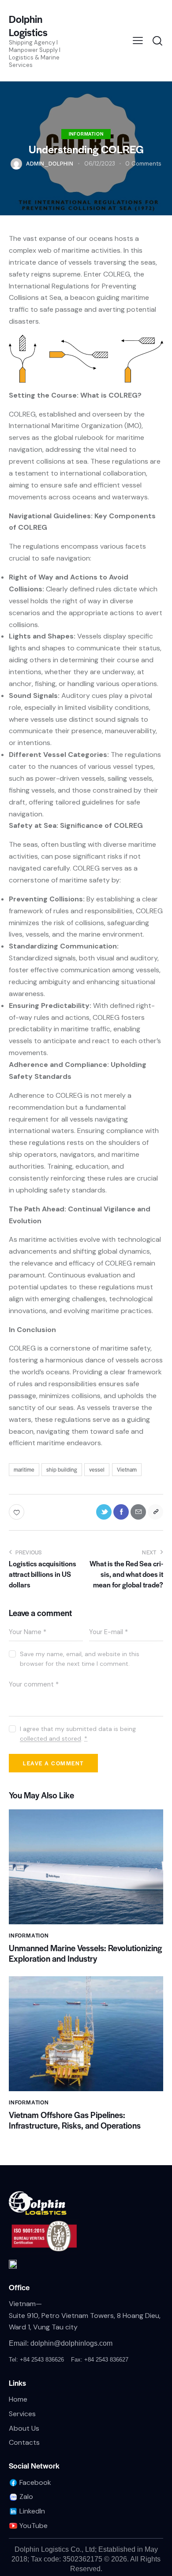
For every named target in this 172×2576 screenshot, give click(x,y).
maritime (24, 1469)
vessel (97, 1469)
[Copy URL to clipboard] (155, 1512)
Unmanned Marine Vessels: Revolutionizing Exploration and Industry (85, 1953)
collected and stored (50, 1739)
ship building (62, 1469)
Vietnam (127, 1469)
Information (86, 134)
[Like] (17, 1512)
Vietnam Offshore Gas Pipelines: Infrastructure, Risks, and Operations (75, 2120)
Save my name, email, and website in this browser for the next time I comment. (80, 1659)
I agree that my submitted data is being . (78, 1734)
